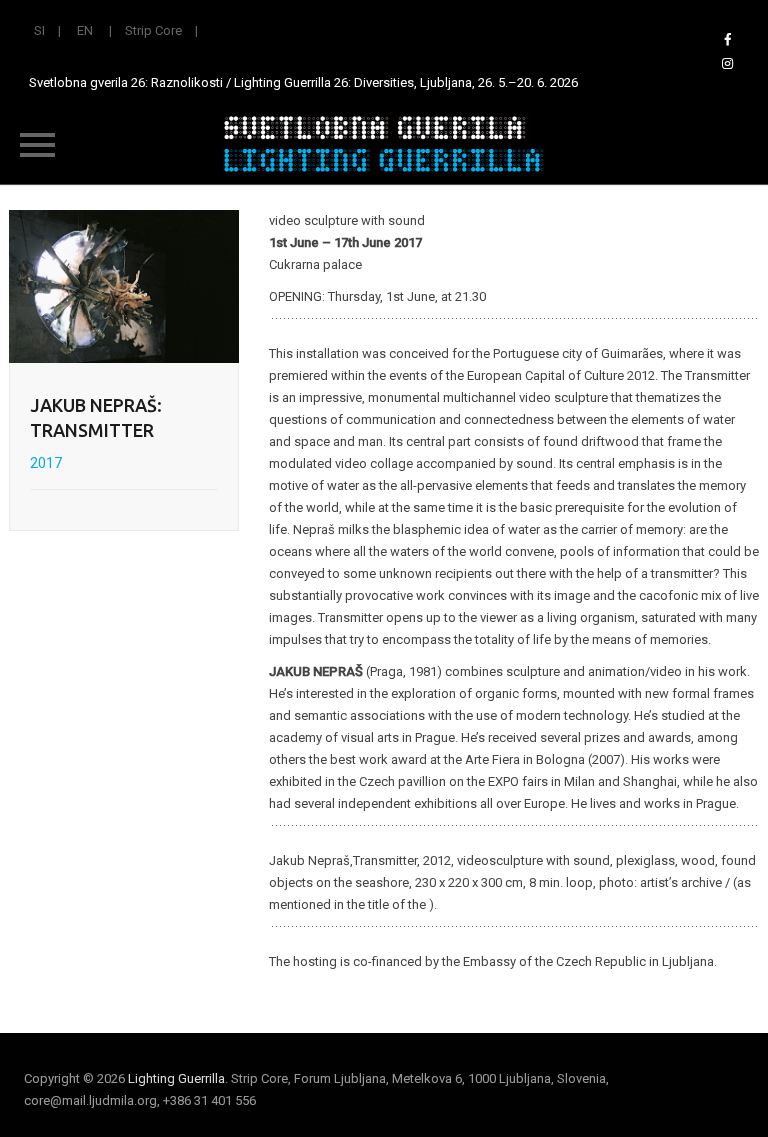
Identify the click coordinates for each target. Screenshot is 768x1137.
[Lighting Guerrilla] (384, 144)
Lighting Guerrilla (176, 1078)
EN (85, 30)
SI (39, 30)
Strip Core (153, 30)
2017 (46, 463)
